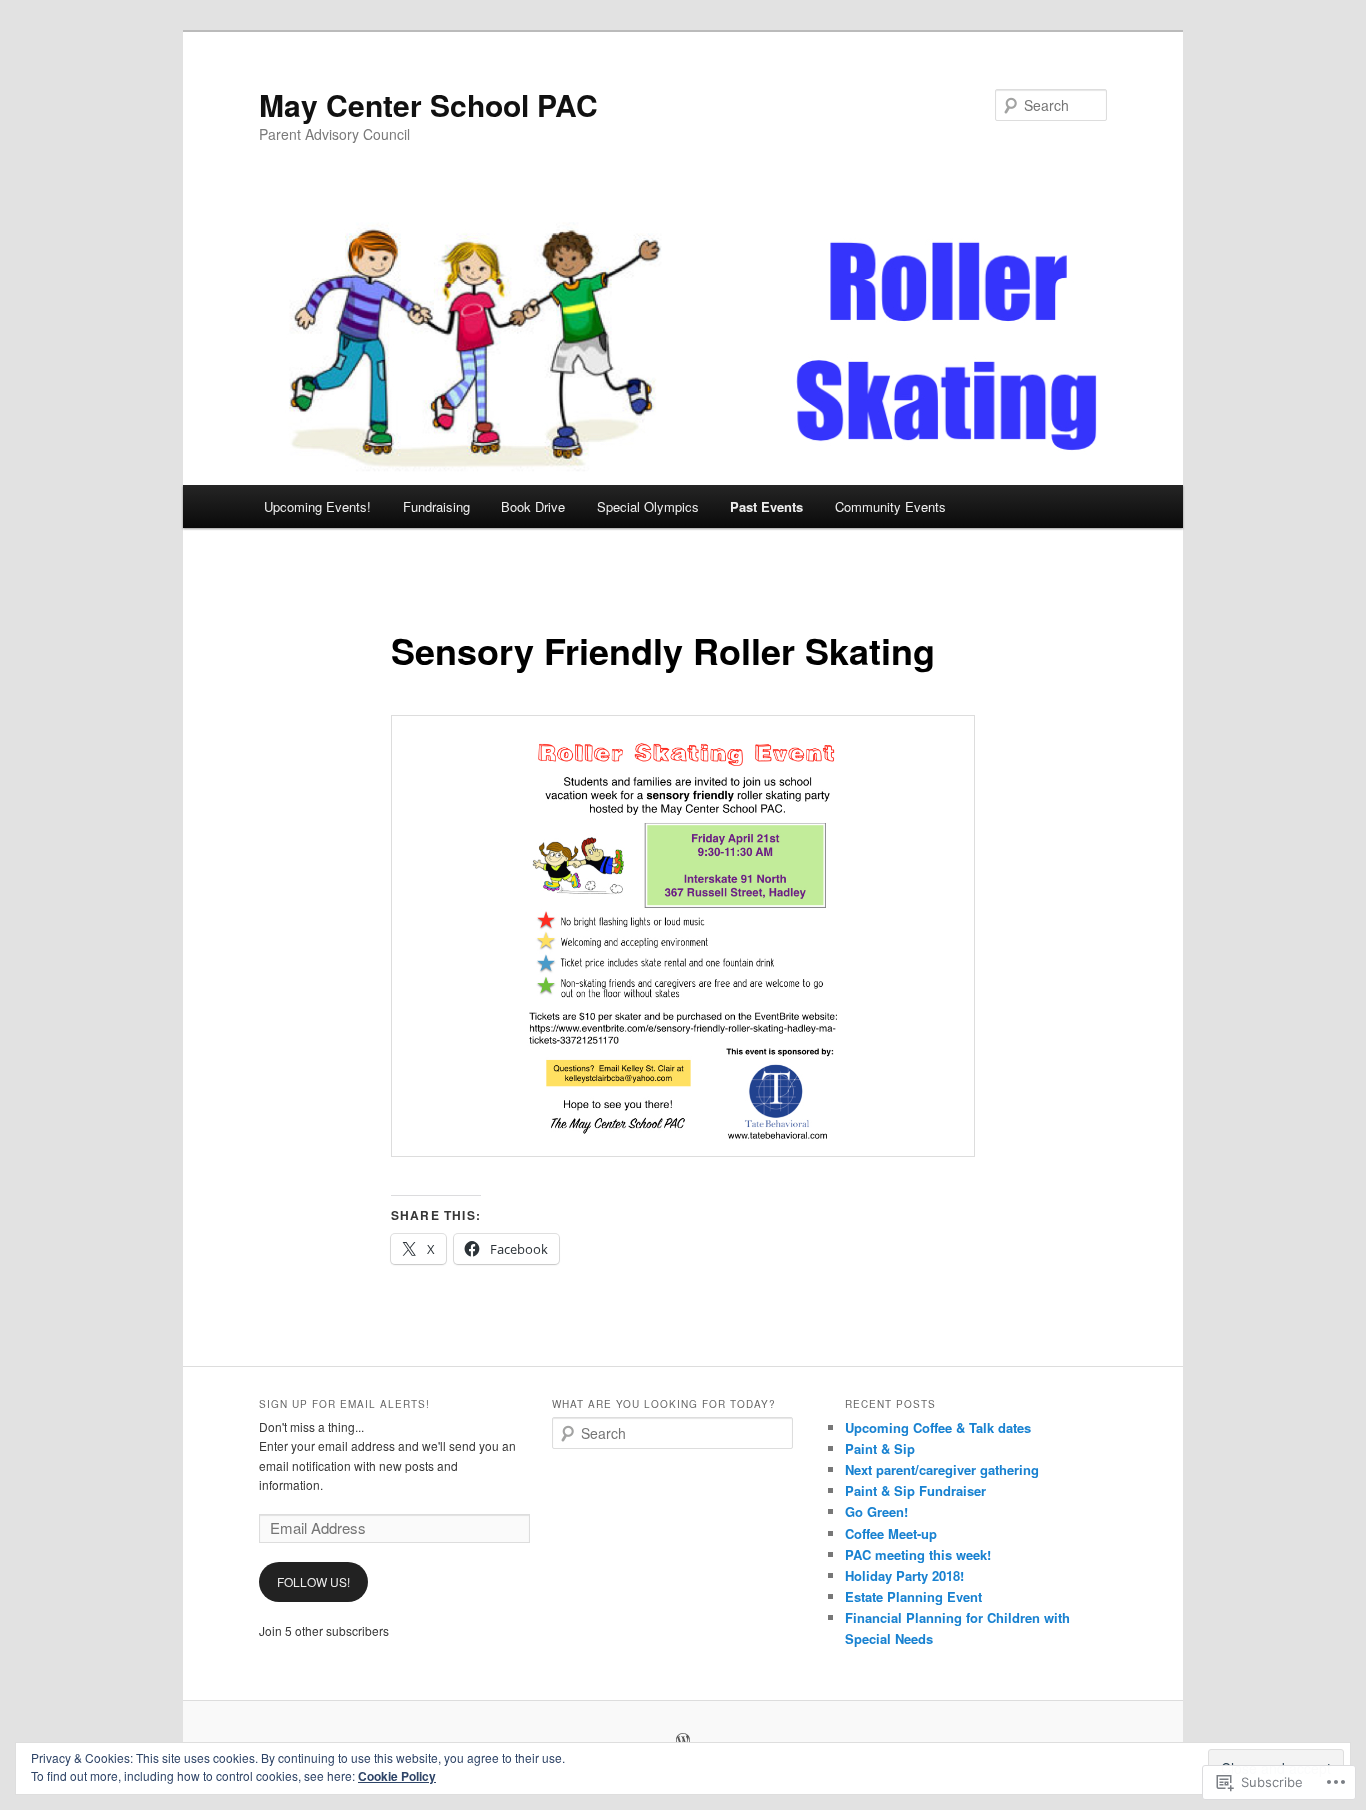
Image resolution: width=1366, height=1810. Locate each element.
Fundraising (436, 506)
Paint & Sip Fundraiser (915, 1490)
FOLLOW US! (313, 1581)
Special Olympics (648, 506)
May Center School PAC (428, 104)
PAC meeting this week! (918, 1554)
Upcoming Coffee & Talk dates (938, 1427)
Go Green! (876, 1511)
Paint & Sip (880, 1448)
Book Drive (533, 506)
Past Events (766, 506)
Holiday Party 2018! (904, 1575)
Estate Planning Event (913, 1596)
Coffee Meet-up (891, 1533)
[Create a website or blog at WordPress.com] (683, 1741)
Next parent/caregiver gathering (942, 1469)
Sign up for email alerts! (344, 1404)
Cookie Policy (397, 1776)
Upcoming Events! (317, 506)
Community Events (890, 506)
